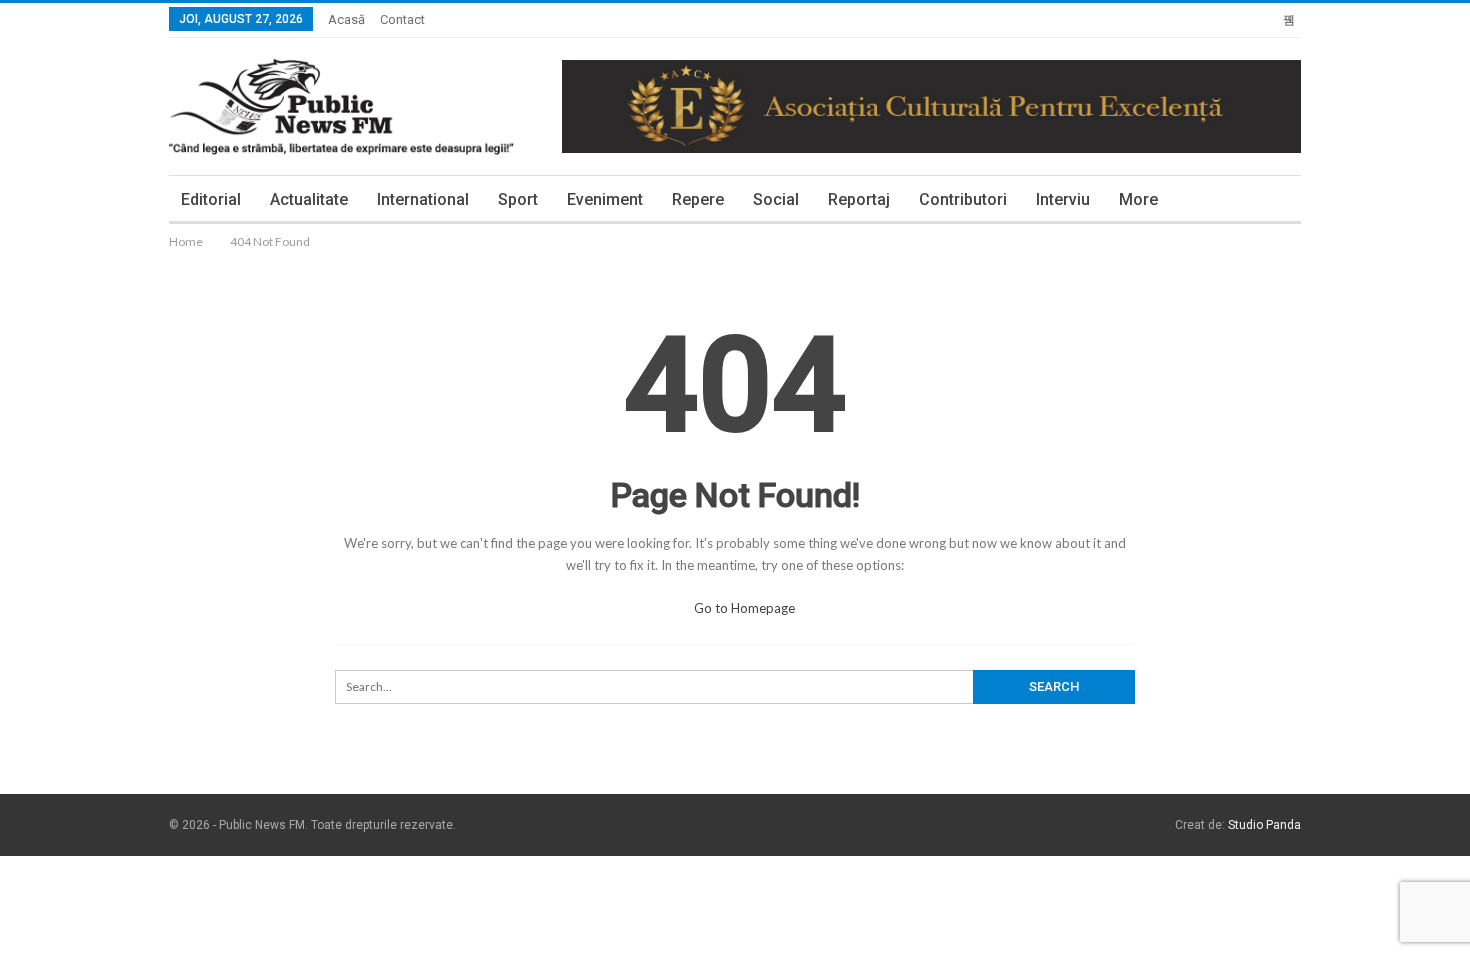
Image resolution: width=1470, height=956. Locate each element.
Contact (402, 19)
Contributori (963, 199)
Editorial (211, 199)
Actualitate (309, 199)
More (1138, 199)
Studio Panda (1264, 825)
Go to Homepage (743, 608)
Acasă (346, 19)
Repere (698, 199)
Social (776, 199)
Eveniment (605, 199)
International (423, 199)
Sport (518, 199)
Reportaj (859, 199)
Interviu (1063, 199)
